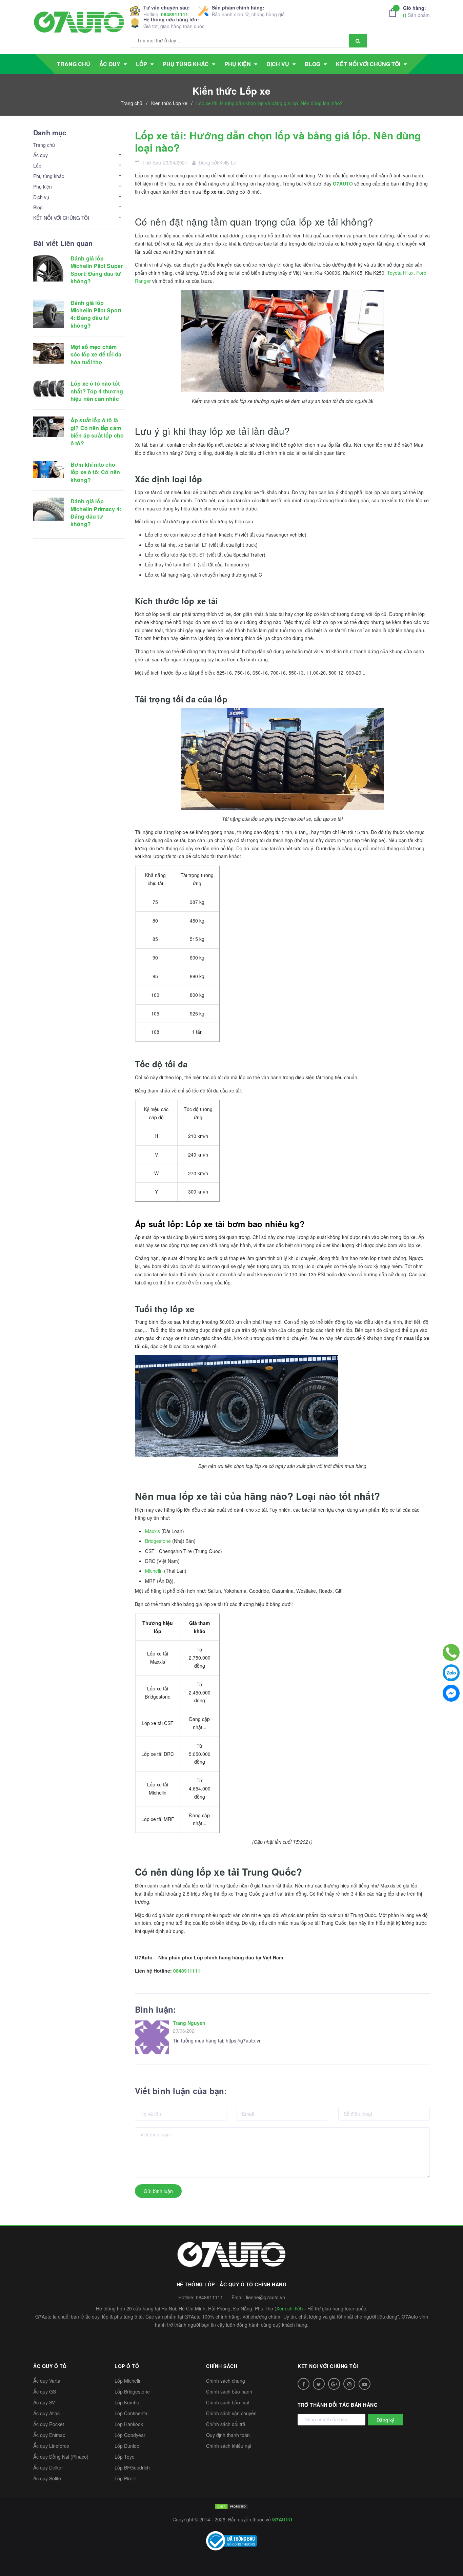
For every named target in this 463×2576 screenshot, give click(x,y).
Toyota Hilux (400, 273)
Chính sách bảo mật (228, 2402)
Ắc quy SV (44, 2402)
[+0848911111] (451, 1652)
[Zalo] (451, 1673)
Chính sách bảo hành (229, 2391)
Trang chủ (44, 145)
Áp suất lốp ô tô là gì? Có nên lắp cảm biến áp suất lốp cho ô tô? (97, 431)
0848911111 (175, 14)
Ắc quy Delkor (48, 2467)
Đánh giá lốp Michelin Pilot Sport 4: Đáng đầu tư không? (96, 314)
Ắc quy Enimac (49, 2435)
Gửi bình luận (158, 2191)
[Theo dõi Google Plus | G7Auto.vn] (334, 2384)
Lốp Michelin (128, 2381)
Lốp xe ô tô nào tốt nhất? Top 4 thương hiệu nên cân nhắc (97, 391)
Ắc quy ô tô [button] (50, 2366)
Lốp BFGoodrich (132, 2467)
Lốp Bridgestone (132, 2391)
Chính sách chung (226, 2381)
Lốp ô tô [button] (127, 2366)
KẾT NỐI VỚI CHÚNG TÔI (61, 218)
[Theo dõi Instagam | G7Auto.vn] (349, 2384)
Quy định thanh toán (228, 2435)
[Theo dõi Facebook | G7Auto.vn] (304, 2384)
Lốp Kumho (127, 2402)
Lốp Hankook (129, 2424)
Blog (38, 207)
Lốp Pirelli (125, 2478)
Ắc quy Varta (47, 2381)
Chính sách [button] (222, 2366)
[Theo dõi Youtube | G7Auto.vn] (365, 2384)
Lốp (37, 166)
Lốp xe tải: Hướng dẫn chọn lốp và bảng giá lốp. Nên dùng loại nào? (278, 141)
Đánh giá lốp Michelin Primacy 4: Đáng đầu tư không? (96, 512)
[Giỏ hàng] (395, 13)
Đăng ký (385, 2420)
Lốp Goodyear (130, 2435)
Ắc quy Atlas (46, 2413)
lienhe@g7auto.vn (266, 2297)
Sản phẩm (416, 11)
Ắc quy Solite (47, 2478)
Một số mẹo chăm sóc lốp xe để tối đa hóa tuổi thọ (96, 354)
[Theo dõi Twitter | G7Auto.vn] (319, 2384)
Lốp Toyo (125, 2457)
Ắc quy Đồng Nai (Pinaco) (61, 2457)
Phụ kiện (43, 187)
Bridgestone (158, 1541)
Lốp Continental (132, 2413)
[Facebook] (451, 1693)
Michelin (154, 1571)
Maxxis (153, 1531)
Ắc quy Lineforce (51, 2446)
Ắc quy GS (45, 2391)
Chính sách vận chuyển (231, 2413)
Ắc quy (41, 155)
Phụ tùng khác (49, 176)
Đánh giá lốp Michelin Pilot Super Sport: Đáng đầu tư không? (97, 270)
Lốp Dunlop (127, 2446)
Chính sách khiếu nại (229, 2446)
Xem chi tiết (289, 2308)
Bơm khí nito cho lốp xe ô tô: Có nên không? (95, 472)
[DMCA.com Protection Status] (231, 2506)
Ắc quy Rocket (49, 2424)
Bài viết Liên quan (63, 243)
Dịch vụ (41, 197)
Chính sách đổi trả (226, 2424)
